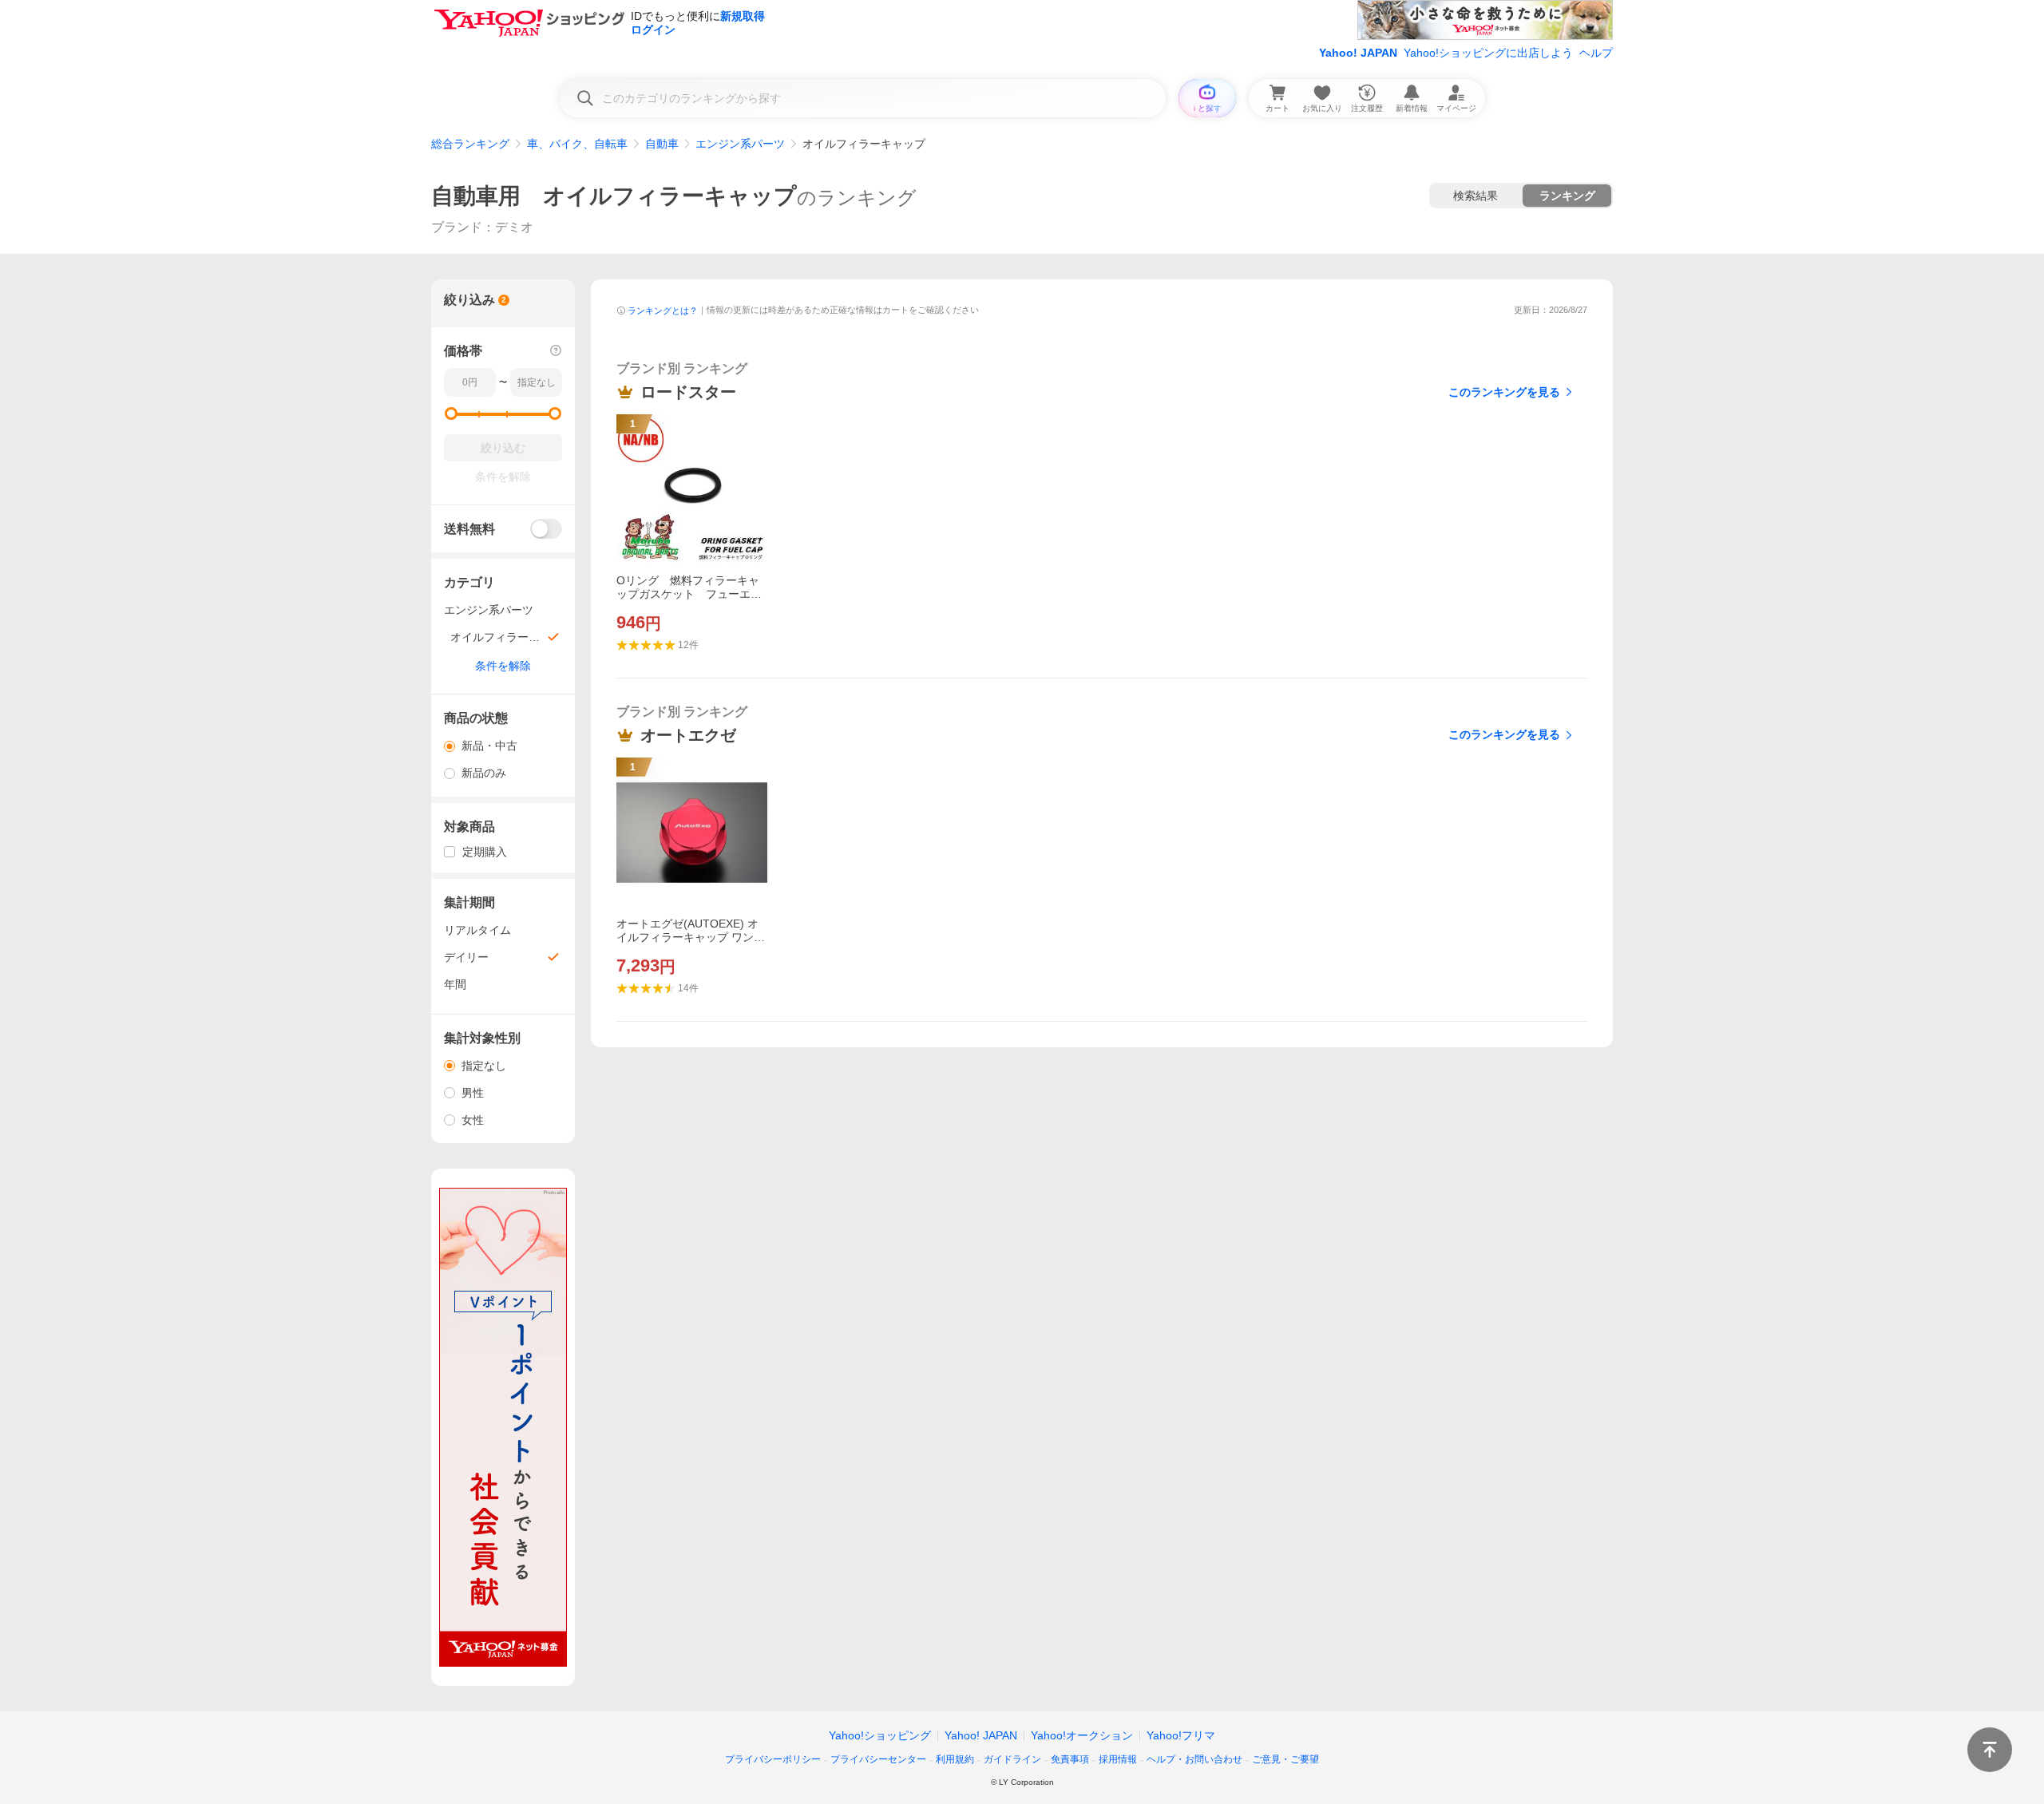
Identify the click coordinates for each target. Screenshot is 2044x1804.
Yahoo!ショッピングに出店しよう (1488, 53)
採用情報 (1118, 1759)
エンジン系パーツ (740, 144)
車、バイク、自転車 (577, 144)
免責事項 (1070, 1759)
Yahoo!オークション (1082, 1735)
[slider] (451, 413)
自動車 (662, 144)
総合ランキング (470, 144)
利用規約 (955, 1759)
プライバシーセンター (878, 1759)
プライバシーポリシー (773, 1759)
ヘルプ (1596, 53)
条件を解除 (503, 666)
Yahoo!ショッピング (880, 1735)
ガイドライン (1012, 1759)
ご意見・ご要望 (1285, 1759)
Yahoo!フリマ (1181, 1735)
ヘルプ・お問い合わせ (1194, 1759)
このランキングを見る (1504, 392)
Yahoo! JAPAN (1358, 53)
